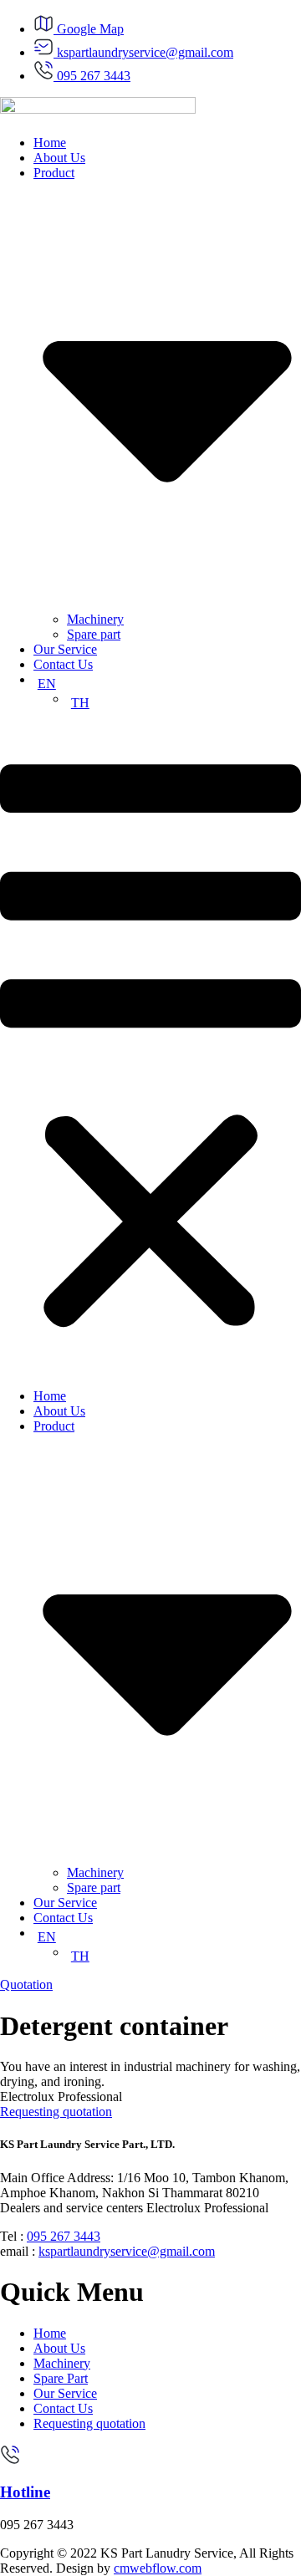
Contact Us (63, 664)
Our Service (65, 649)
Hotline (25, 2492)
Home (50, 143)
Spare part (94, 634)
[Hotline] (10, 2460)
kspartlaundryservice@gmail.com (127, 2251)
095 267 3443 (64, 2236)
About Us (59, 158)
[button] (150, 1050)
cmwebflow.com (158, 2568)
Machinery (95, 619)
